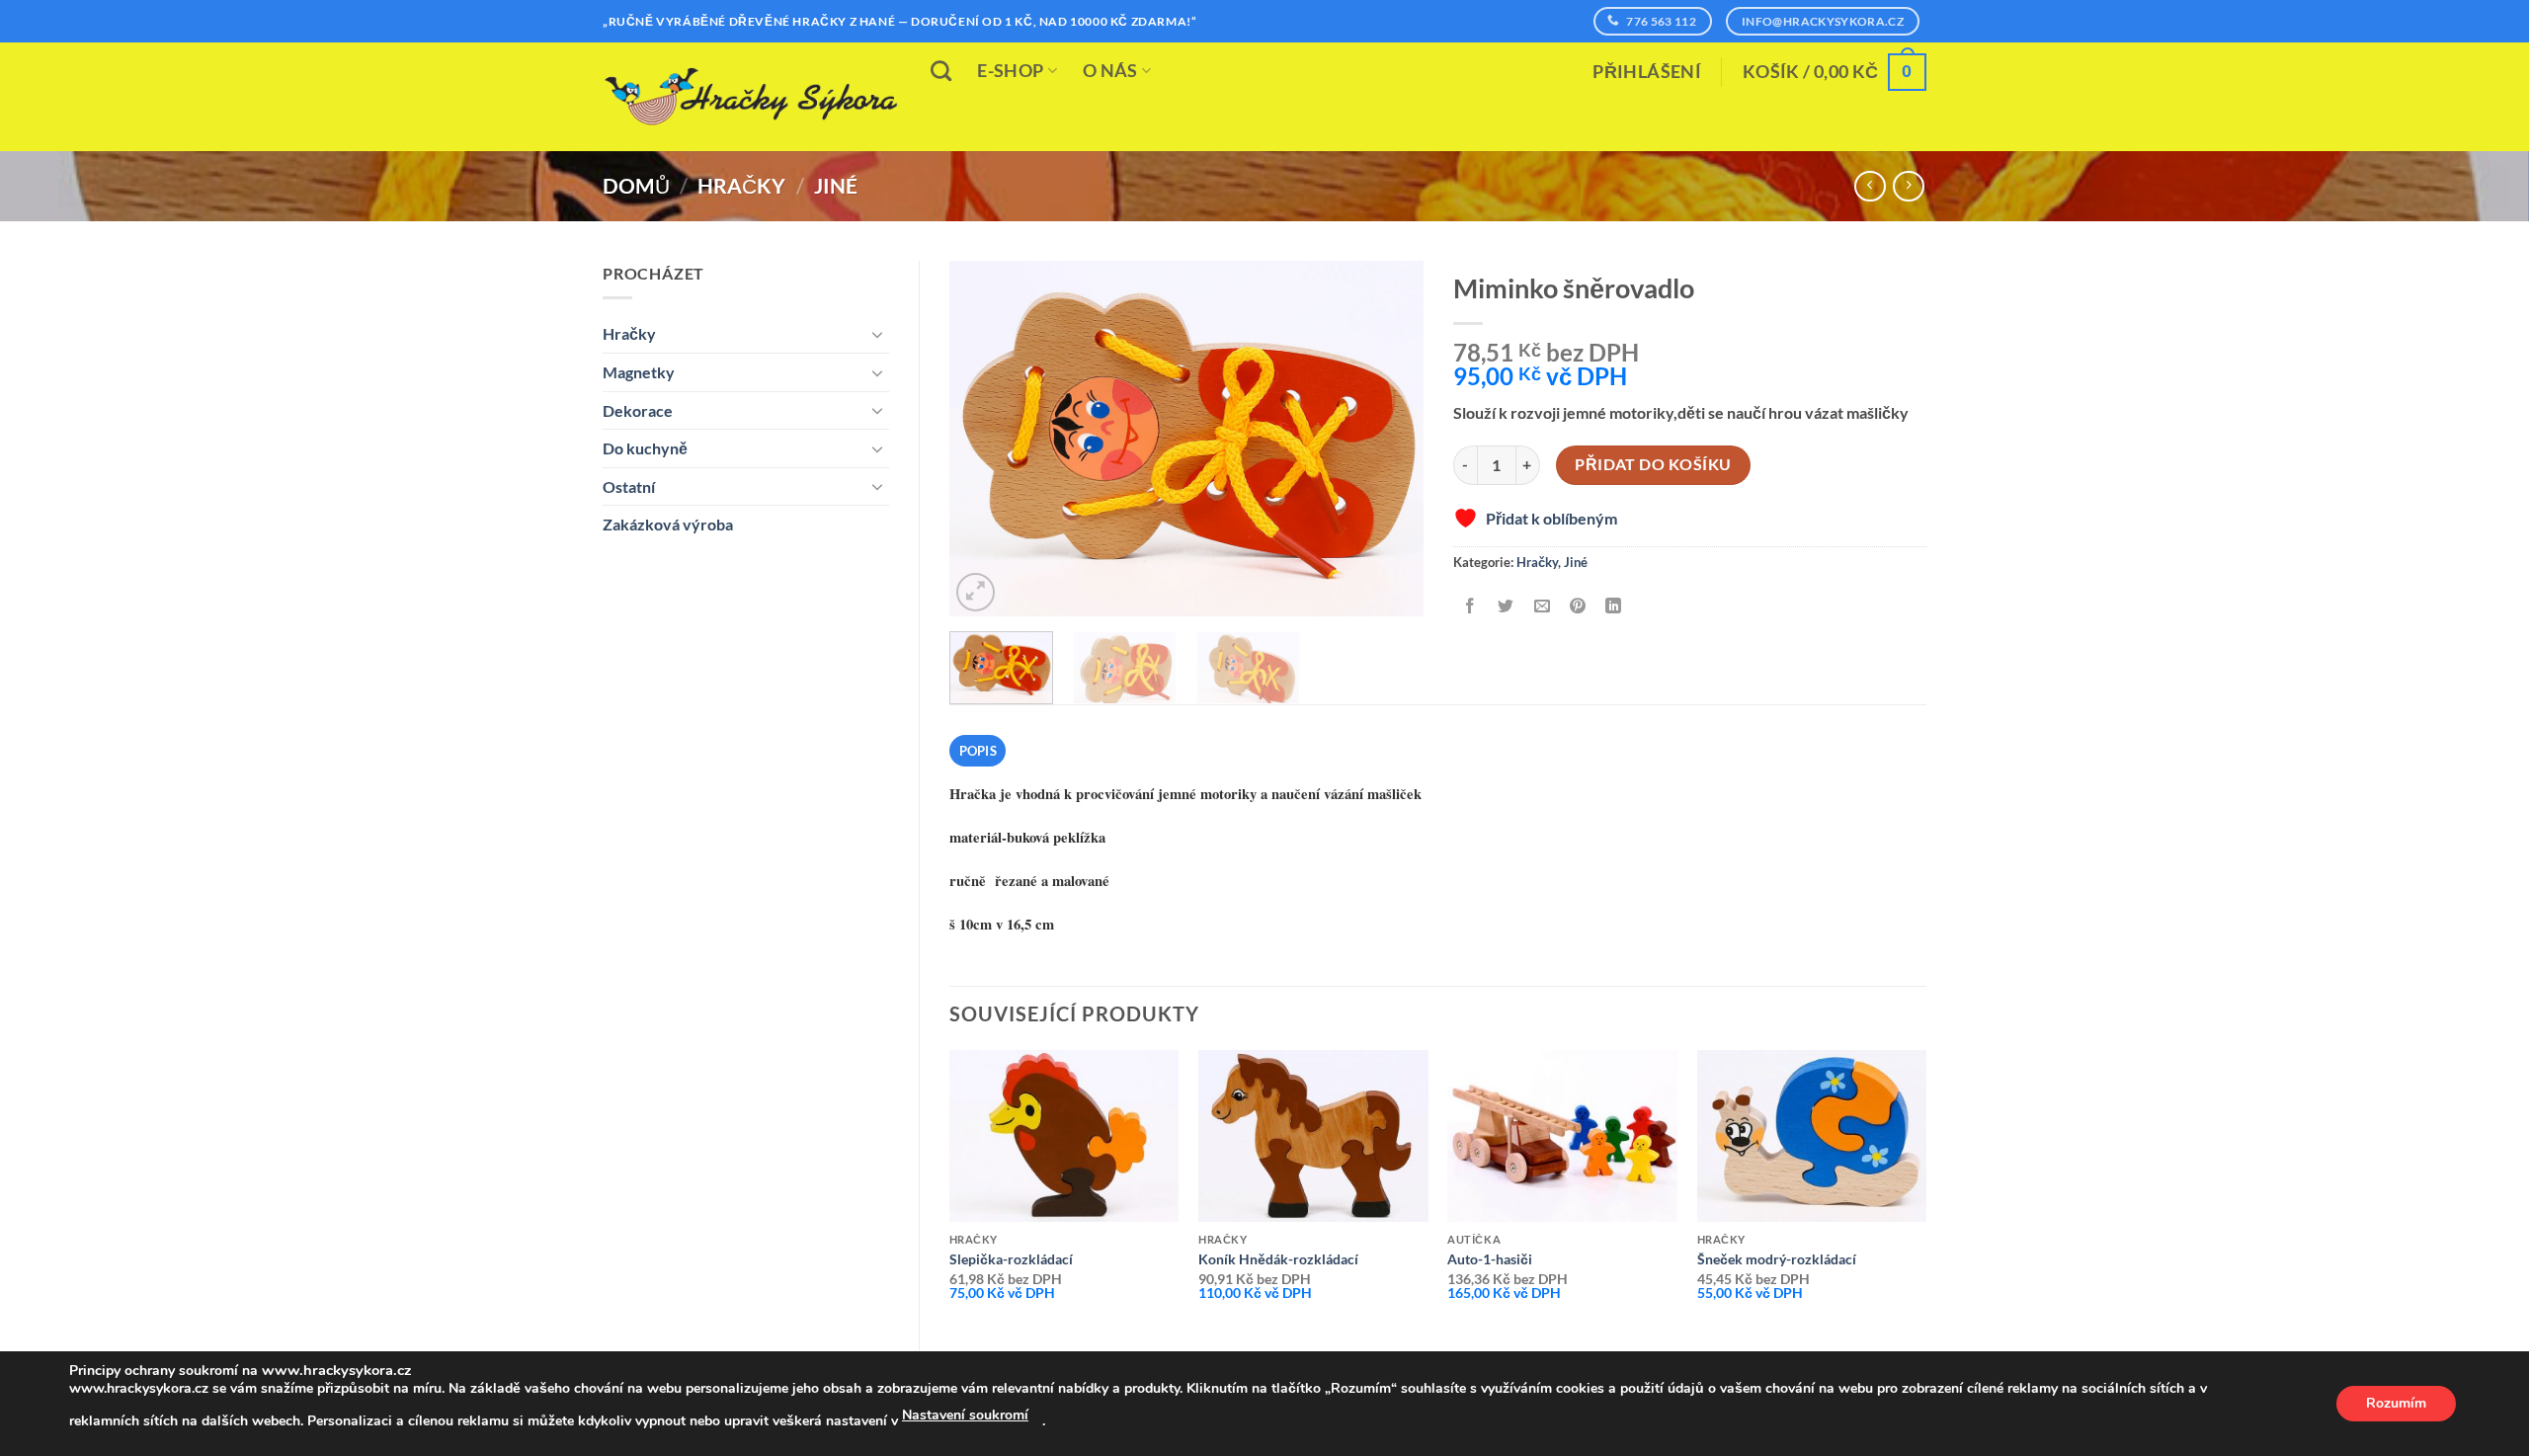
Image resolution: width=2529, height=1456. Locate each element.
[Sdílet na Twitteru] (1506, 607)
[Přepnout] (877, 334)
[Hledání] (941, 71)
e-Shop (1010, 71)
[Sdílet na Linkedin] (1614, 607)
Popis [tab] (978, 751)
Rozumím (2396, 1403)
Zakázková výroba (668, 524)
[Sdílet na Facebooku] (1470, 607)
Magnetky (639, 372)
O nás (1110, 71)
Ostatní (629, 486)
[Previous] (984, 439)
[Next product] (1870, 186)
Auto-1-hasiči (1490, 1259)
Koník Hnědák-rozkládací (1278, 1259)
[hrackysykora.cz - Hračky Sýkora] (751, 97)
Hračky (741, 185)
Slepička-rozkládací (1011, 1259)
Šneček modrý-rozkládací (1777, 1259)
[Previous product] (1908, 186)
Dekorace (638, 410)
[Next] (1389, 439)
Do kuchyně (645, 448)
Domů (636, 185)
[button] (1647, 72)
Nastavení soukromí (965, 1415)
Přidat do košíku (1653, 464)
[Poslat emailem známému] (1542, 607)
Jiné (836, 185)
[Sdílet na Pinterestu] (1577, 607)
